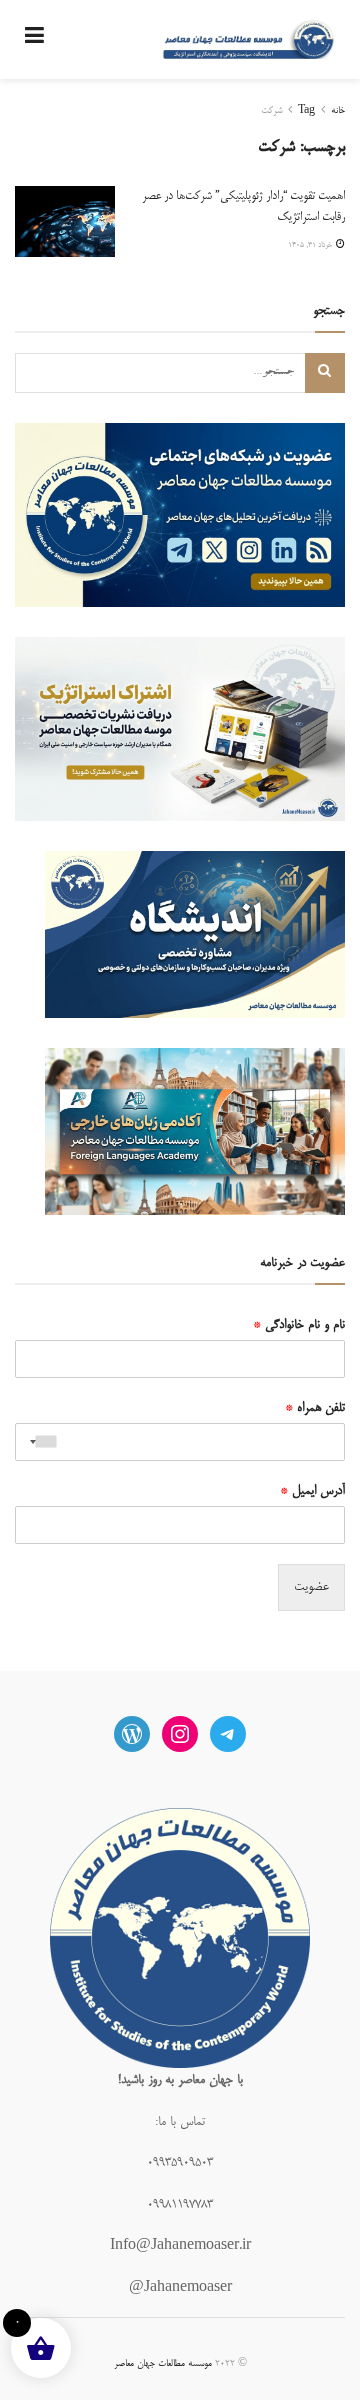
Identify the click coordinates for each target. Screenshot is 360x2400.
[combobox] (39, 1442)
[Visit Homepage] (248, 40)
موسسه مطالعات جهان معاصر (163, 2364)
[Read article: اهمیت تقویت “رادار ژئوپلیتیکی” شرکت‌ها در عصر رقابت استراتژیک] (65, 222)
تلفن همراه (315, 1408)
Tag (306, 111)
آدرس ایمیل (312, 1491)
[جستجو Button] (325, 373)
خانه (338, 111)
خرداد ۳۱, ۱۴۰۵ (311, 245)
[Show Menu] (34, 39)
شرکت (271, 111)
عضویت (311, 1587)
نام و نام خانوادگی (299, 1325)
